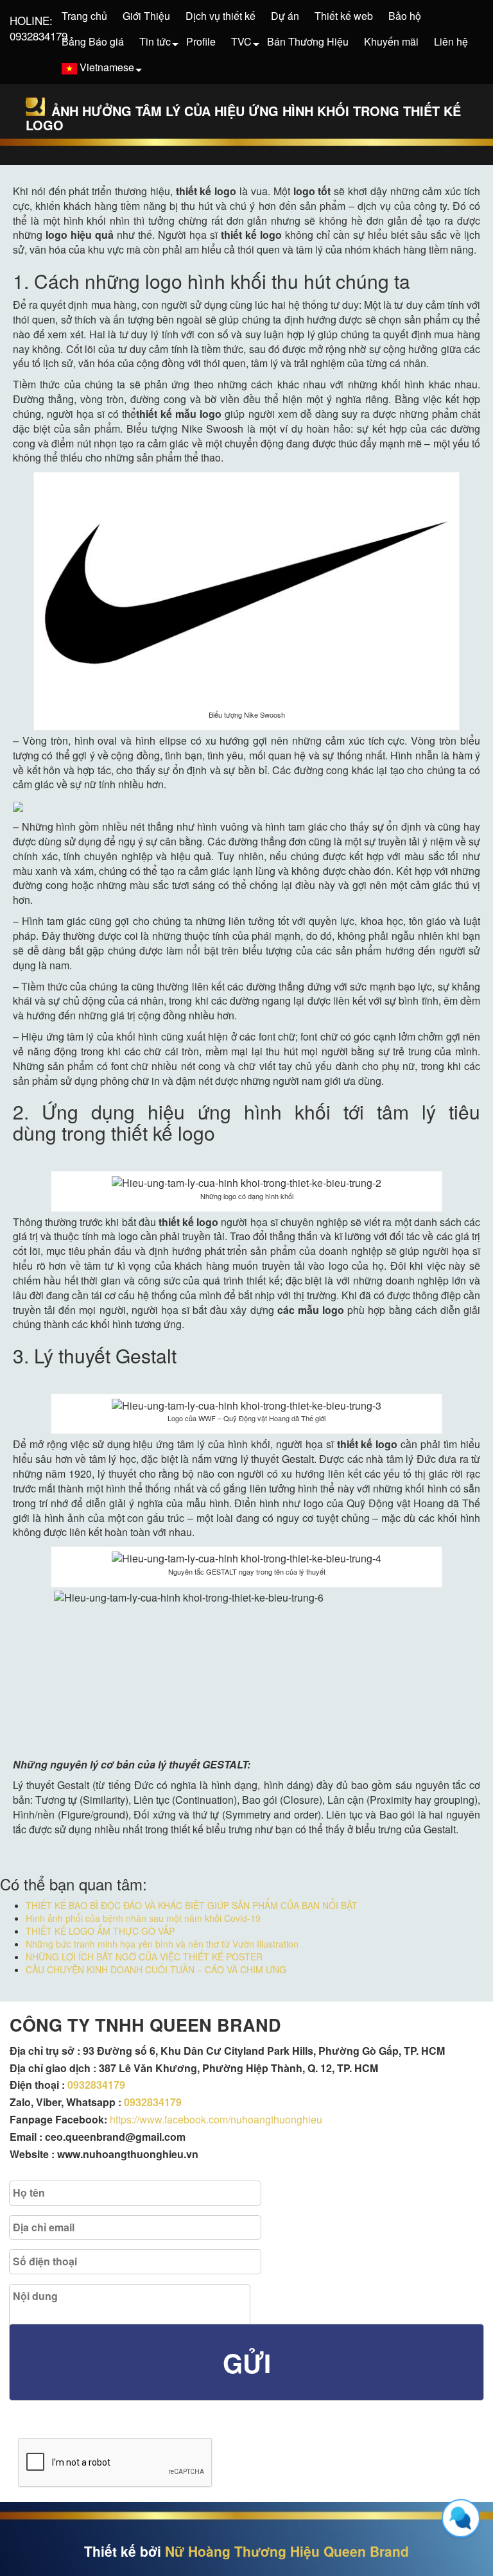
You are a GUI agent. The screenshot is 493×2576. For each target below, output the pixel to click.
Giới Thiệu (146, 16)
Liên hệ (451, 41)
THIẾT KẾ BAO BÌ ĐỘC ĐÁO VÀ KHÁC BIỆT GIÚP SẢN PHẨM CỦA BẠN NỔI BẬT (192, 1905)
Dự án (285, 16)
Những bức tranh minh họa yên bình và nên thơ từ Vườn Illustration (162, 1944)
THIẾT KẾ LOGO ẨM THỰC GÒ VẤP (100, 1931)
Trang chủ (84, 16)
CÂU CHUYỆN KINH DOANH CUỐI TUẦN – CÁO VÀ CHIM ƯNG (156, 1969)
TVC (241, 41)
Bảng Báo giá (93, 41)
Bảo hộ (405, 16)
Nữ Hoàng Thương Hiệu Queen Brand (287, 2551)
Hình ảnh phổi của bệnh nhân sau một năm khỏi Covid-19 (143, 1918)
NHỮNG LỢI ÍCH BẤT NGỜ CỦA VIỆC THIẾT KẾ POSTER (144, 1957)
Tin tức (155, 41)
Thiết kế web (344, 16)
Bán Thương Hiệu (308, 41)
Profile (201, 41)
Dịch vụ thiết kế (221, 16)
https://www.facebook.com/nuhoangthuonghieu (216, 2119)
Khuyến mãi (391, 41)
